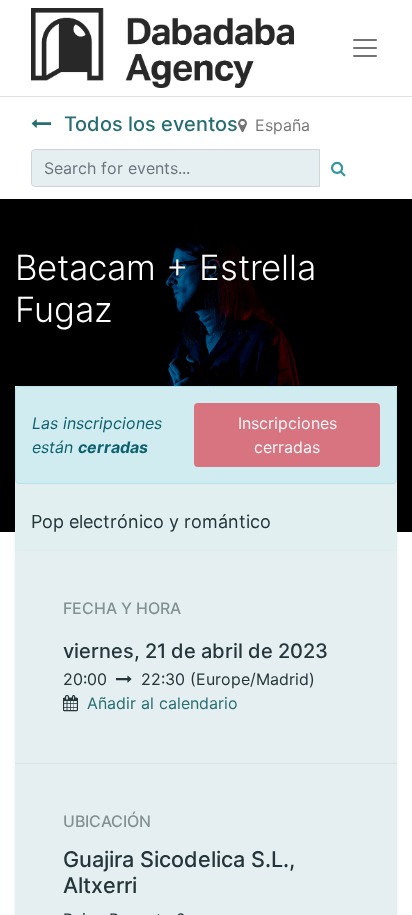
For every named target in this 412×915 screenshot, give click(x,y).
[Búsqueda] (338, 168)
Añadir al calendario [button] (162, 703)
